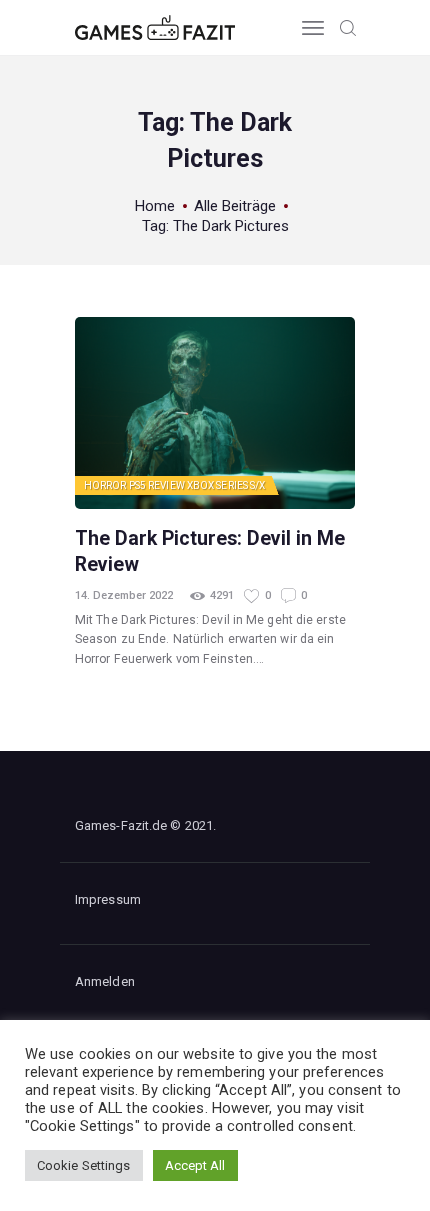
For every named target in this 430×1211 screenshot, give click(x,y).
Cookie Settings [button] (84, 1165)
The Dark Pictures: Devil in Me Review (210, 551)
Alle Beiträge (235, 206)
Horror (105, 485)
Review (166, 485)
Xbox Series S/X (226, 485)
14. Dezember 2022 (124, 595)
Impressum (108, 899)
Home (155, 206)
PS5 (137, 485)
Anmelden (105, 981)
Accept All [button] (195, 1165)
